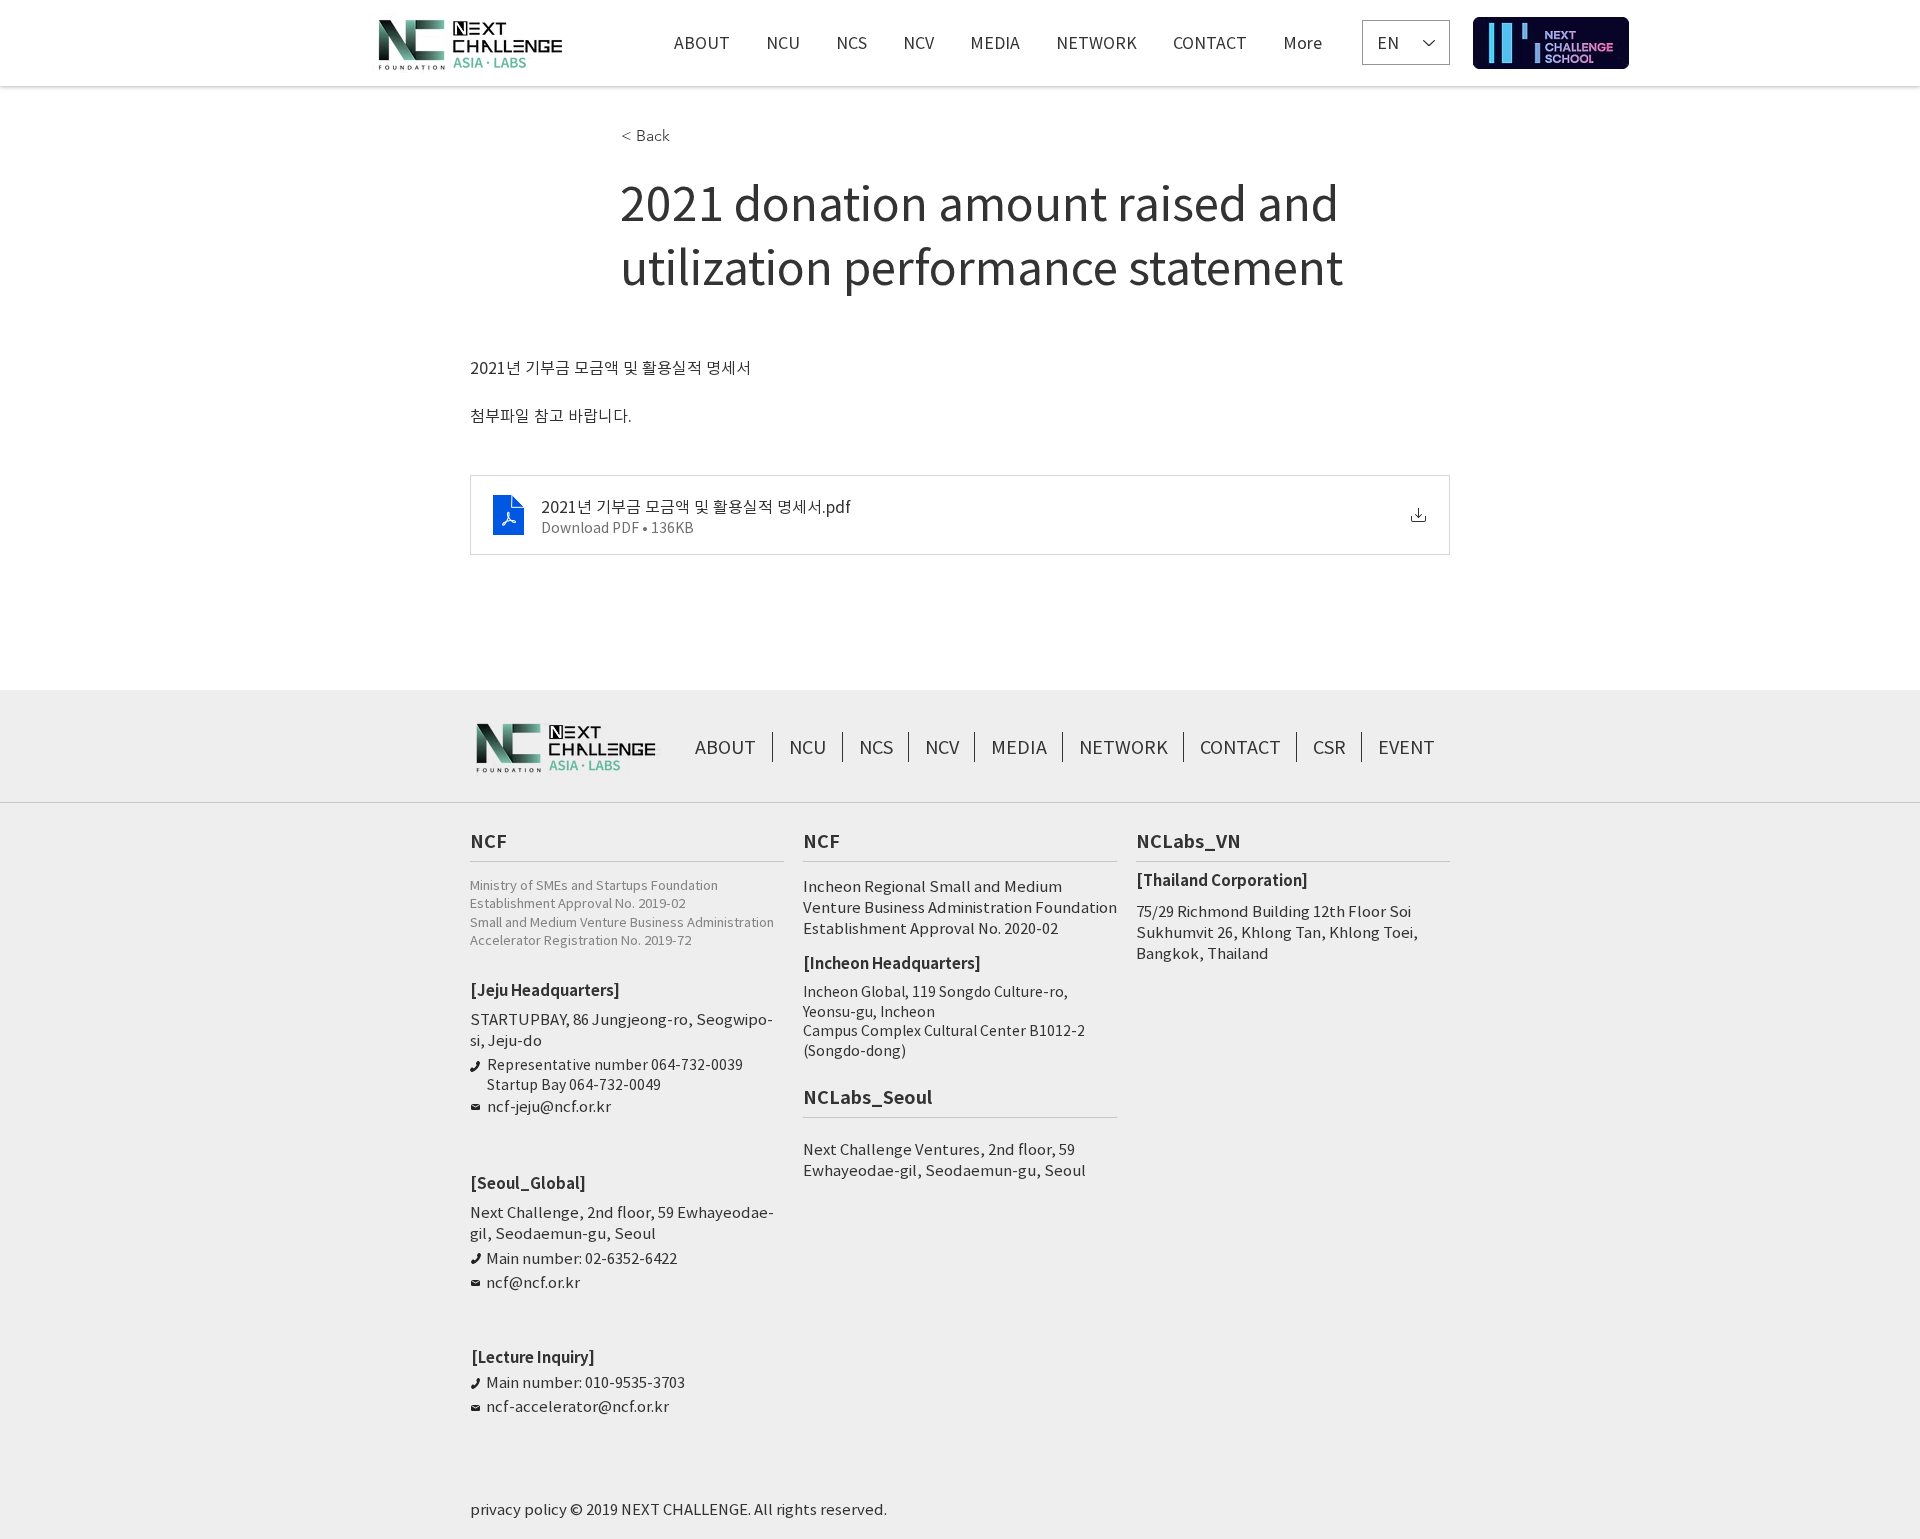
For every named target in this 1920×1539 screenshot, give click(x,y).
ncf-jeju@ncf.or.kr (549, 1106)
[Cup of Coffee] (1551, 43)
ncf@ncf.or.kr (533, 1282)
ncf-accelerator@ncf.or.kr (577, 1406)
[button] (687, 136)
